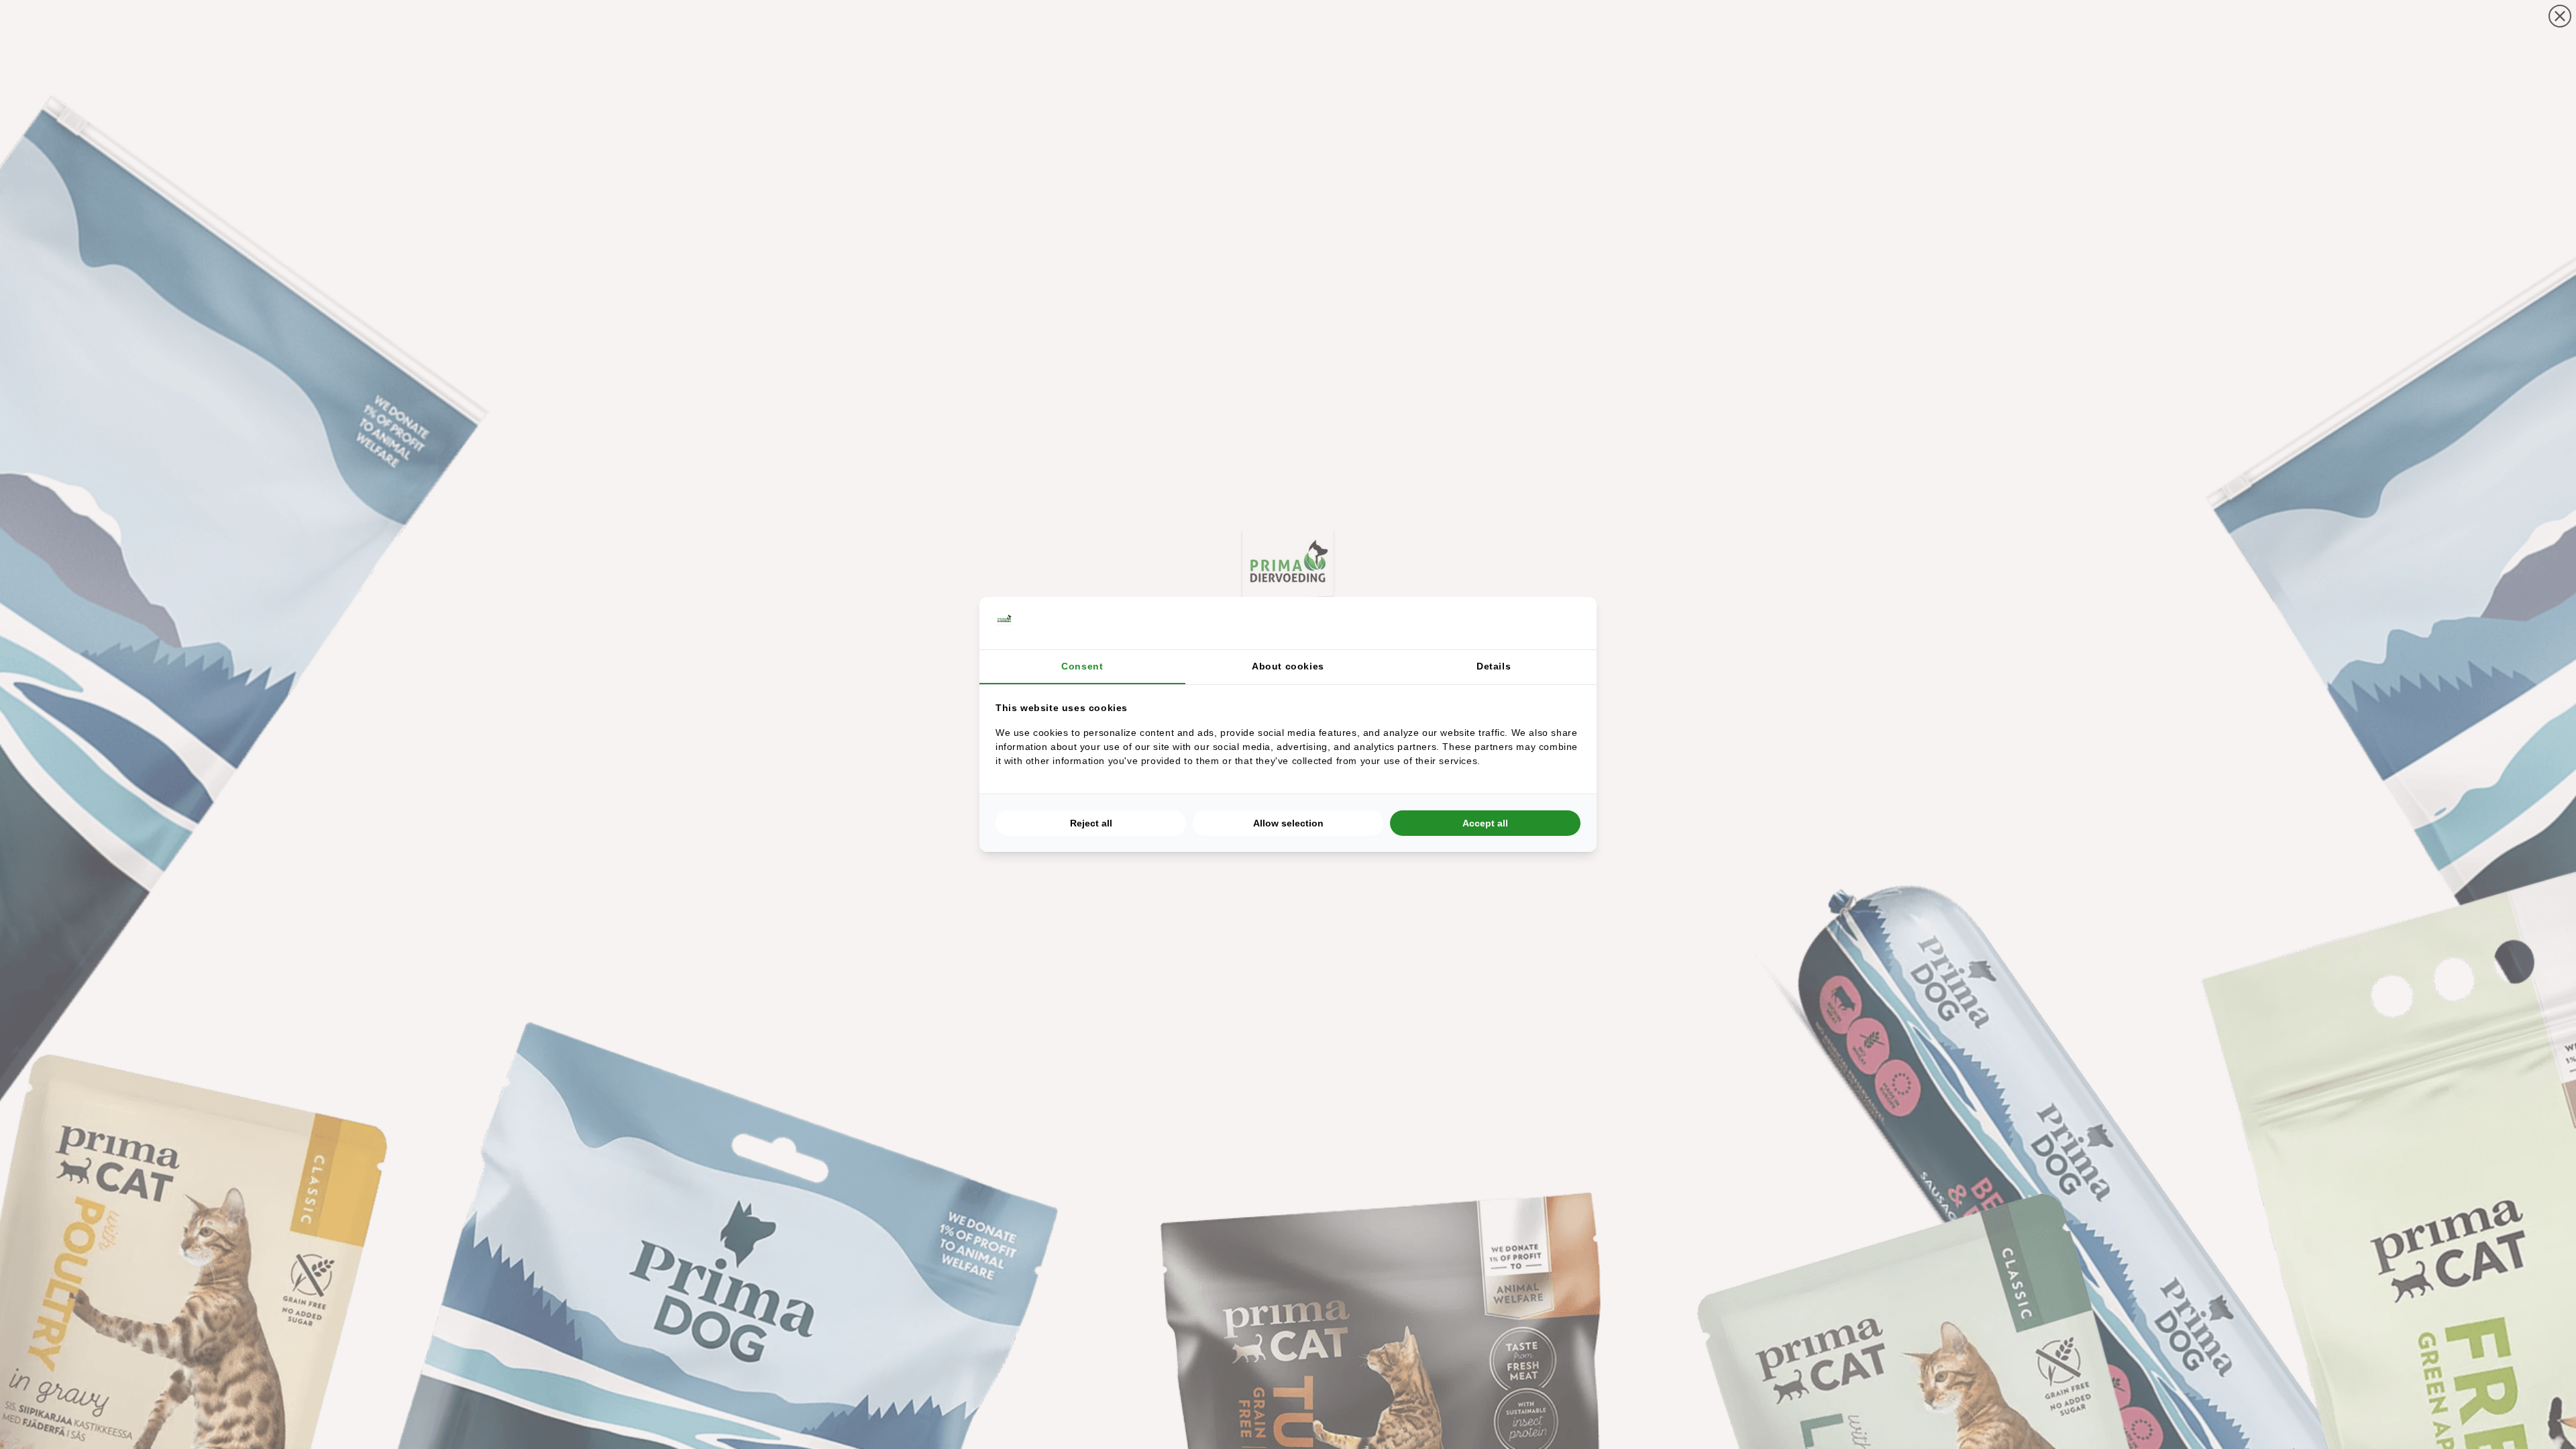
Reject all (1091, 823)
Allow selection (1288, 823)
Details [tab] (1494, 666)
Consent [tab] (1082, 666)
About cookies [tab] (1288, 666)
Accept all (1485, 823)
